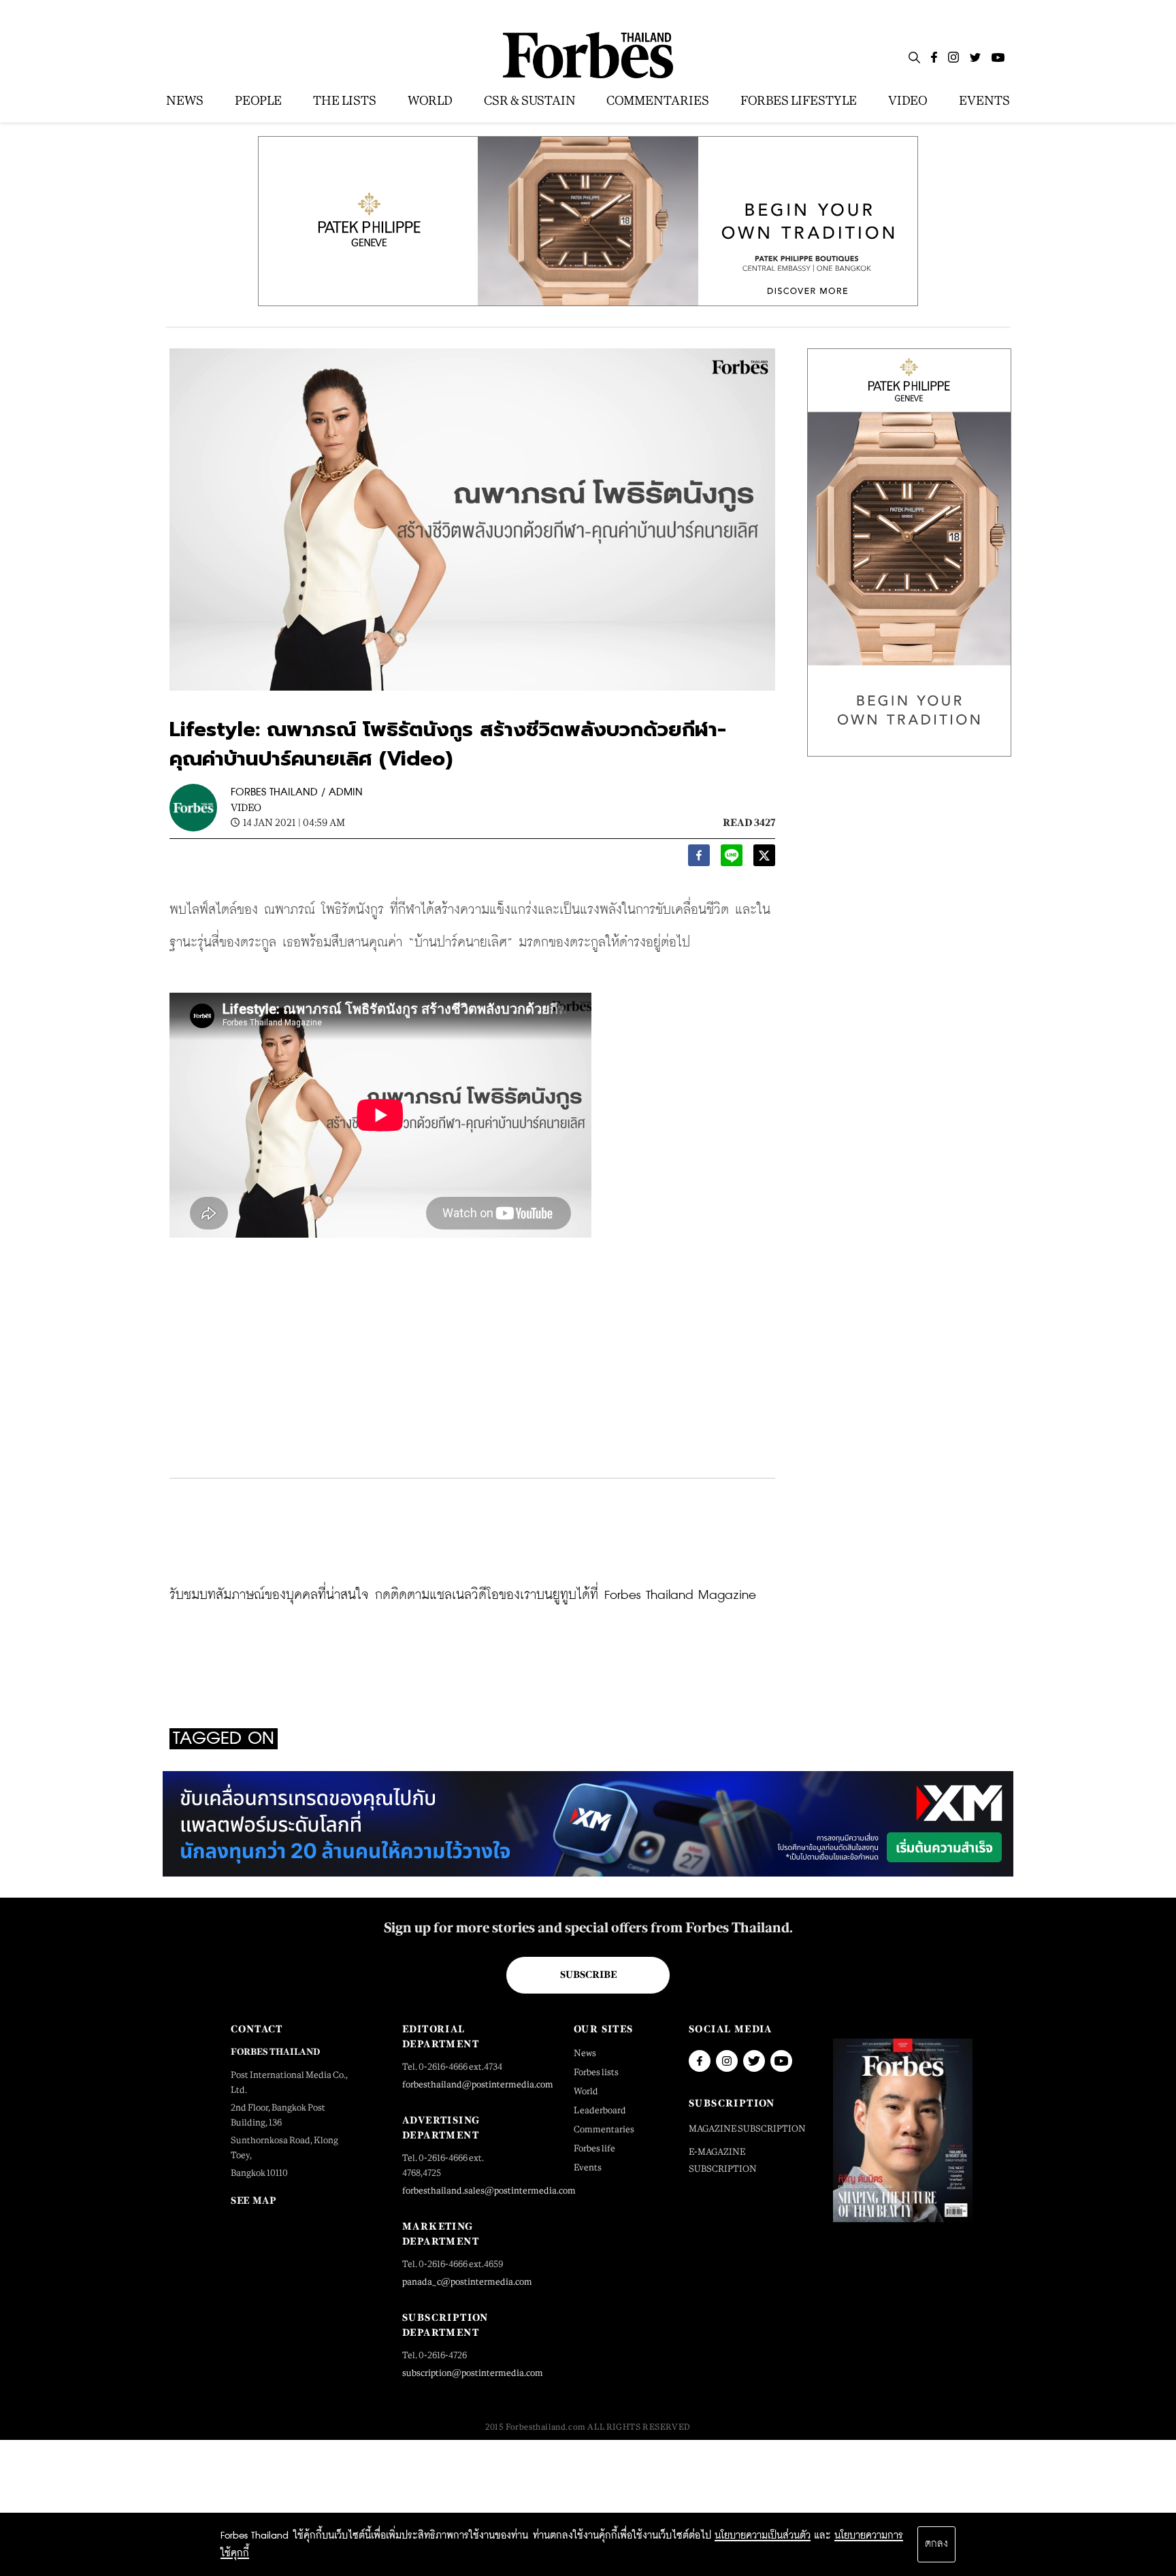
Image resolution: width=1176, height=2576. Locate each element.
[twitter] (764, 859)
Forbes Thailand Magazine (680, 1595)
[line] (732, 859)
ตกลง (936, 2544)
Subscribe (588, 1975)
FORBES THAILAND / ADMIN (297, 792)
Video (246, 807)
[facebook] (699, 859)
